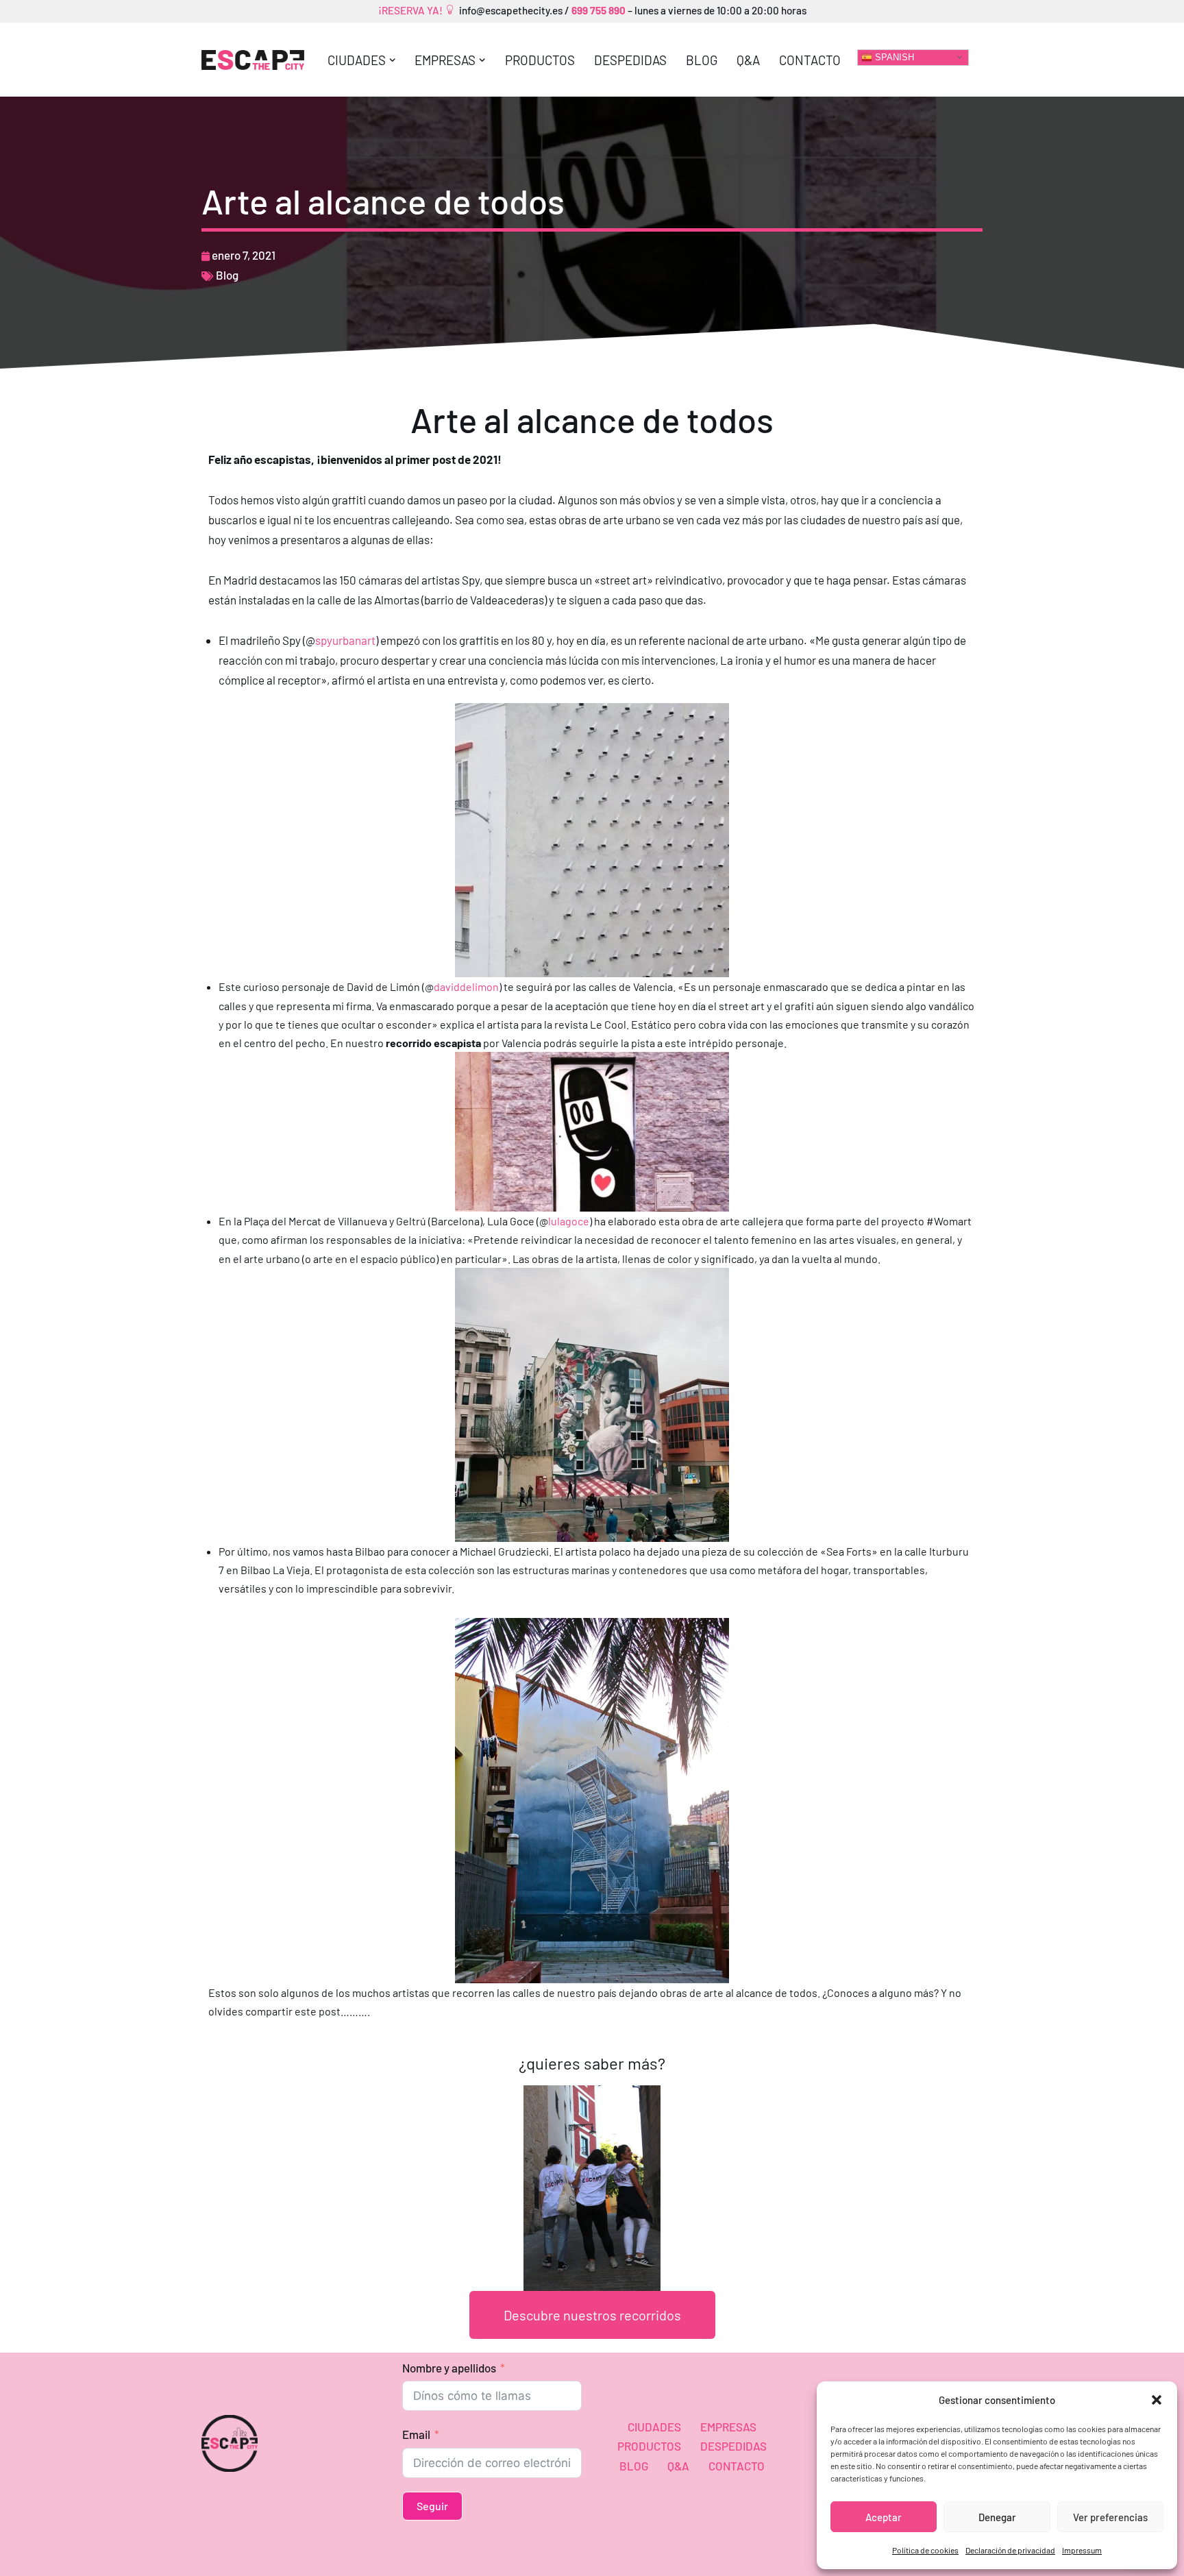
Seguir (432, 2506)
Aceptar (884, 2517)
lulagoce (569, 1221)
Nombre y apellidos (449, 2368)
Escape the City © (247, 2557)
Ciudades (654, 2427)
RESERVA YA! (414, 10)
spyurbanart (345, 640)
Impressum (1082, 2550)
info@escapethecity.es (511, 10)
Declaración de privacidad (1010, 2550)
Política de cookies (925, 2550)
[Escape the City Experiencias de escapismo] (253, 60)
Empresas (728, 2427)
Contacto (810, 60)
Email (416, 2434)
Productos (540, 60)
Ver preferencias (1110, 2517)
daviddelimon (466, 986)
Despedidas (630, 60)
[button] (1157, 2400)
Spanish (893, 57)
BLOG (702, 60)
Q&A (748, 60)
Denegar (997, 2517)
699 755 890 (597, 10)
